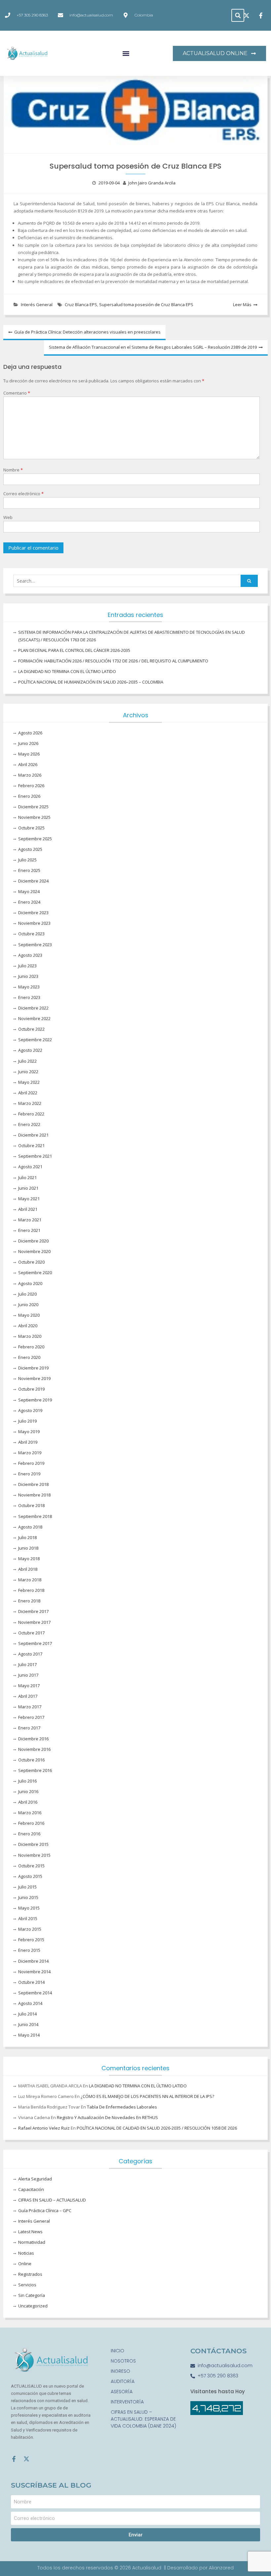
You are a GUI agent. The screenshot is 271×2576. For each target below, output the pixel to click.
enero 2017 (29, 1728)
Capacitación (31, 2189)
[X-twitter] (26, 2459)
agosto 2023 (30, 955)
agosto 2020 (30, 1283)
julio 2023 (27, 966)
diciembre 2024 (33, 881)
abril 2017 (28, 1696)
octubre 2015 (31, 1866)
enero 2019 (29, 1474)
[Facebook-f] (14, 2459)
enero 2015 (29, 1950)
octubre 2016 (31, 1760)
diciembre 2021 (33, 1135)
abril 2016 (28, 1802)
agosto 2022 (30, 1050)
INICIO (117, 2351)
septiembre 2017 (35, 1643)
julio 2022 (27, 1061)
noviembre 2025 (34, 817)
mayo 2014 (29, 2035)
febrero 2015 (31, 1940)
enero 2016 (29, 1834)
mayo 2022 (29, 1082)
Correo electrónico (23, 494)
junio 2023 (28, 976)
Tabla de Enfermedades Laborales (122, 2107)
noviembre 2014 (34, 1972)
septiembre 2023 (35, 945)
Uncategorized (33, 2306)
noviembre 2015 (34, 1855)
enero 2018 (29, 1601)
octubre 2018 (31, 1505)
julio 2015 (27, 1887)
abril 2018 (28, 1569)
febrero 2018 (31, 1590)
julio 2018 (27, 1537)
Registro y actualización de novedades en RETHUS (107, 2117)
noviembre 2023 (34, 923)
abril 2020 (28, 1326)
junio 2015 (28, 1897)
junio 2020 (28, 1304)
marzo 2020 (30, 1336)
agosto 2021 (30, 1167)
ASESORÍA (122, 2392)
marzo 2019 (30, 1453)
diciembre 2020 (33, 1241)
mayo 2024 (29, 891)
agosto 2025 (30, 849)
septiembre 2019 (35, 1400)
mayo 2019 (29, 1432)
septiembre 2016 (35, 1770)
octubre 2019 (31, 1389)
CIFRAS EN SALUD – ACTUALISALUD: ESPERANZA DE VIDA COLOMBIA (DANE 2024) (143, 2419)
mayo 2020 (29, 1315)
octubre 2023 (31, 934)
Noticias (26, 2253)
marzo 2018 (30, 1580)
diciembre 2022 (33, 1008)
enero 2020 (29, 1357)
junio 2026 (28, 743)
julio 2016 (27, 1781)
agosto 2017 (30, 1654)
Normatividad (32, 2242)
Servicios (27, 2285)
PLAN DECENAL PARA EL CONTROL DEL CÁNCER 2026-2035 (74, 650)
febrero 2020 (31, 1347)
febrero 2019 (31, 1463)
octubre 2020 (31, 1262)
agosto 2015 (30, 1876)
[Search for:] (135, 581)
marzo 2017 (30, 1707)
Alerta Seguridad (35, 2179)
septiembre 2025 (35, 839)
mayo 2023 (29, 987)
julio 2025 (27, 860)
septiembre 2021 (35, 1156)
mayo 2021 (29, 1199)
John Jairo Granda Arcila (152, 183)
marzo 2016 (30, 1813)
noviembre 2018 (34, 1495)
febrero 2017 (31, 1717)
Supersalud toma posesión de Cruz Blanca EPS (146, 305)
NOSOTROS (123, 2361)
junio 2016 (28, 1791)
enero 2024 (29, 902)
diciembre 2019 (33, 1368)
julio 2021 (27, 1177)
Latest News (30, 2232)
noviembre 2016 (34, 1749)
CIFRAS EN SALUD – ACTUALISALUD (52, 2200)
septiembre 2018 (35, 1516)
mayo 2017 (29, 1686)
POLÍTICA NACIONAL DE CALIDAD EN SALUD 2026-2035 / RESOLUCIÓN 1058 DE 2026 (157, 2128)
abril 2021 (28, 1209)
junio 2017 (28, 1675)
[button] (238, 15)
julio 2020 (27, 1294)
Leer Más (242, 305)
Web (8, 517)
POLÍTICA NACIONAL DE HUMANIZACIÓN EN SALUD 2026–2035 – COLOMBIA (91, 682)
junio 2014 (28, 2024)
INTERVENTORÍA (127, 2402)
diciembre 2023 (33, 913)
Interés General (37, 305)
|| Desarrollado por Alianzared (199, 2568)
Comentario (17, 393)
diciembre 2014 (33, 1961)
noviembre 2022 (34, 1018)
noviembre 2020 (34, 1251)
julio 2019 (27, 1421)
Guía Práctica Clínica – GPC (45, 2210)
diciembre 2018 (33, 1484)
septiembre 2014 (35, 1993)
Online (25, 2264)
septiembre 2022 (35, 1040)
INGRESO (120, 2371)
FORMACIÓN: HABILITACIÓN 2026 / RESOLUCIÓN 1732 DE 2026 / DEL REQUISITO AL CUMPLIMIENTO (113, 661)
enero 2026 (29, 796)
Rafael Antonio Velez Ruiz (44, 2128)
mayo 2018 (29, 1559)
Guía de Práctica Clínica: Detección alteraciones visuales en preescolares (87, 332)
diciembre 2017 (33, 1611)
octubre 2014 (31, 1982)
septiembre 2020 (35, 1272)
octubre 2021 (31, 1145)
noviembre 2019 (34, 1378)
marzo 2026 (30, 775)
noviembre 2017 (34, 1622)
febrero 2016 (31, 1823)
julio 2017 (27, 1664)
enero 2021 (29, 1230)
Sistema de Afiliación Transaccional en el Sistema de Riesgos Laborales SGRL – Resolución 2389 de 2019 (153, 347)
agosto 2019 (30, 1410)
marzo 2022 (30, 1103)
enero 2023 (29, 997)
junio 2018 (28, 1548)
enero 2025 (29, 870)
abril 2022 (28, 1093)
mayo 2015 (29, 1908)
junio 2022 (28, 1072)
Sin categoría (32, 2295)
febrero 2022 (31, 1114)
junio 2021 (28, 1188)
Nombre (13, 470)
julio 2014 (27, 2014)
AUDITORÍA (123, 2381)
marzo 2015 (30, 1929)
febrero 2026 (31, 786)
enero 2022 (29, 1124)
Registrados (30, 2274)
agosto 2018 (30, 1527)
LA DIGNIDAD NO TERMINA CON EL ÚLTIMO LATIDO (67, 671)
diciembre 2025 (33, 807)
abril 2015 (28, 1918)
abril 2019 (28, 1442)
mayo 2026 (29, 754)
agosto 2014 (30, 2003)
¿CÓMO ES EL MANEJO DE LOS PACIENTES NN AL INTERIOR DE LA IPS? (147, 2096)
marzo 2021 (30, 1220)
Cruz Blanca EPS (81, 305)
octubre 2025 (31, 828)
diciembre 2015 (33, 1844)
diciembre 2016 (33, 1739)
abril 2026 (28, 764)
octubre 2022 (31, 1029)
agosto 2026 (30, 733)
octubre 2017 (31, 1633)
